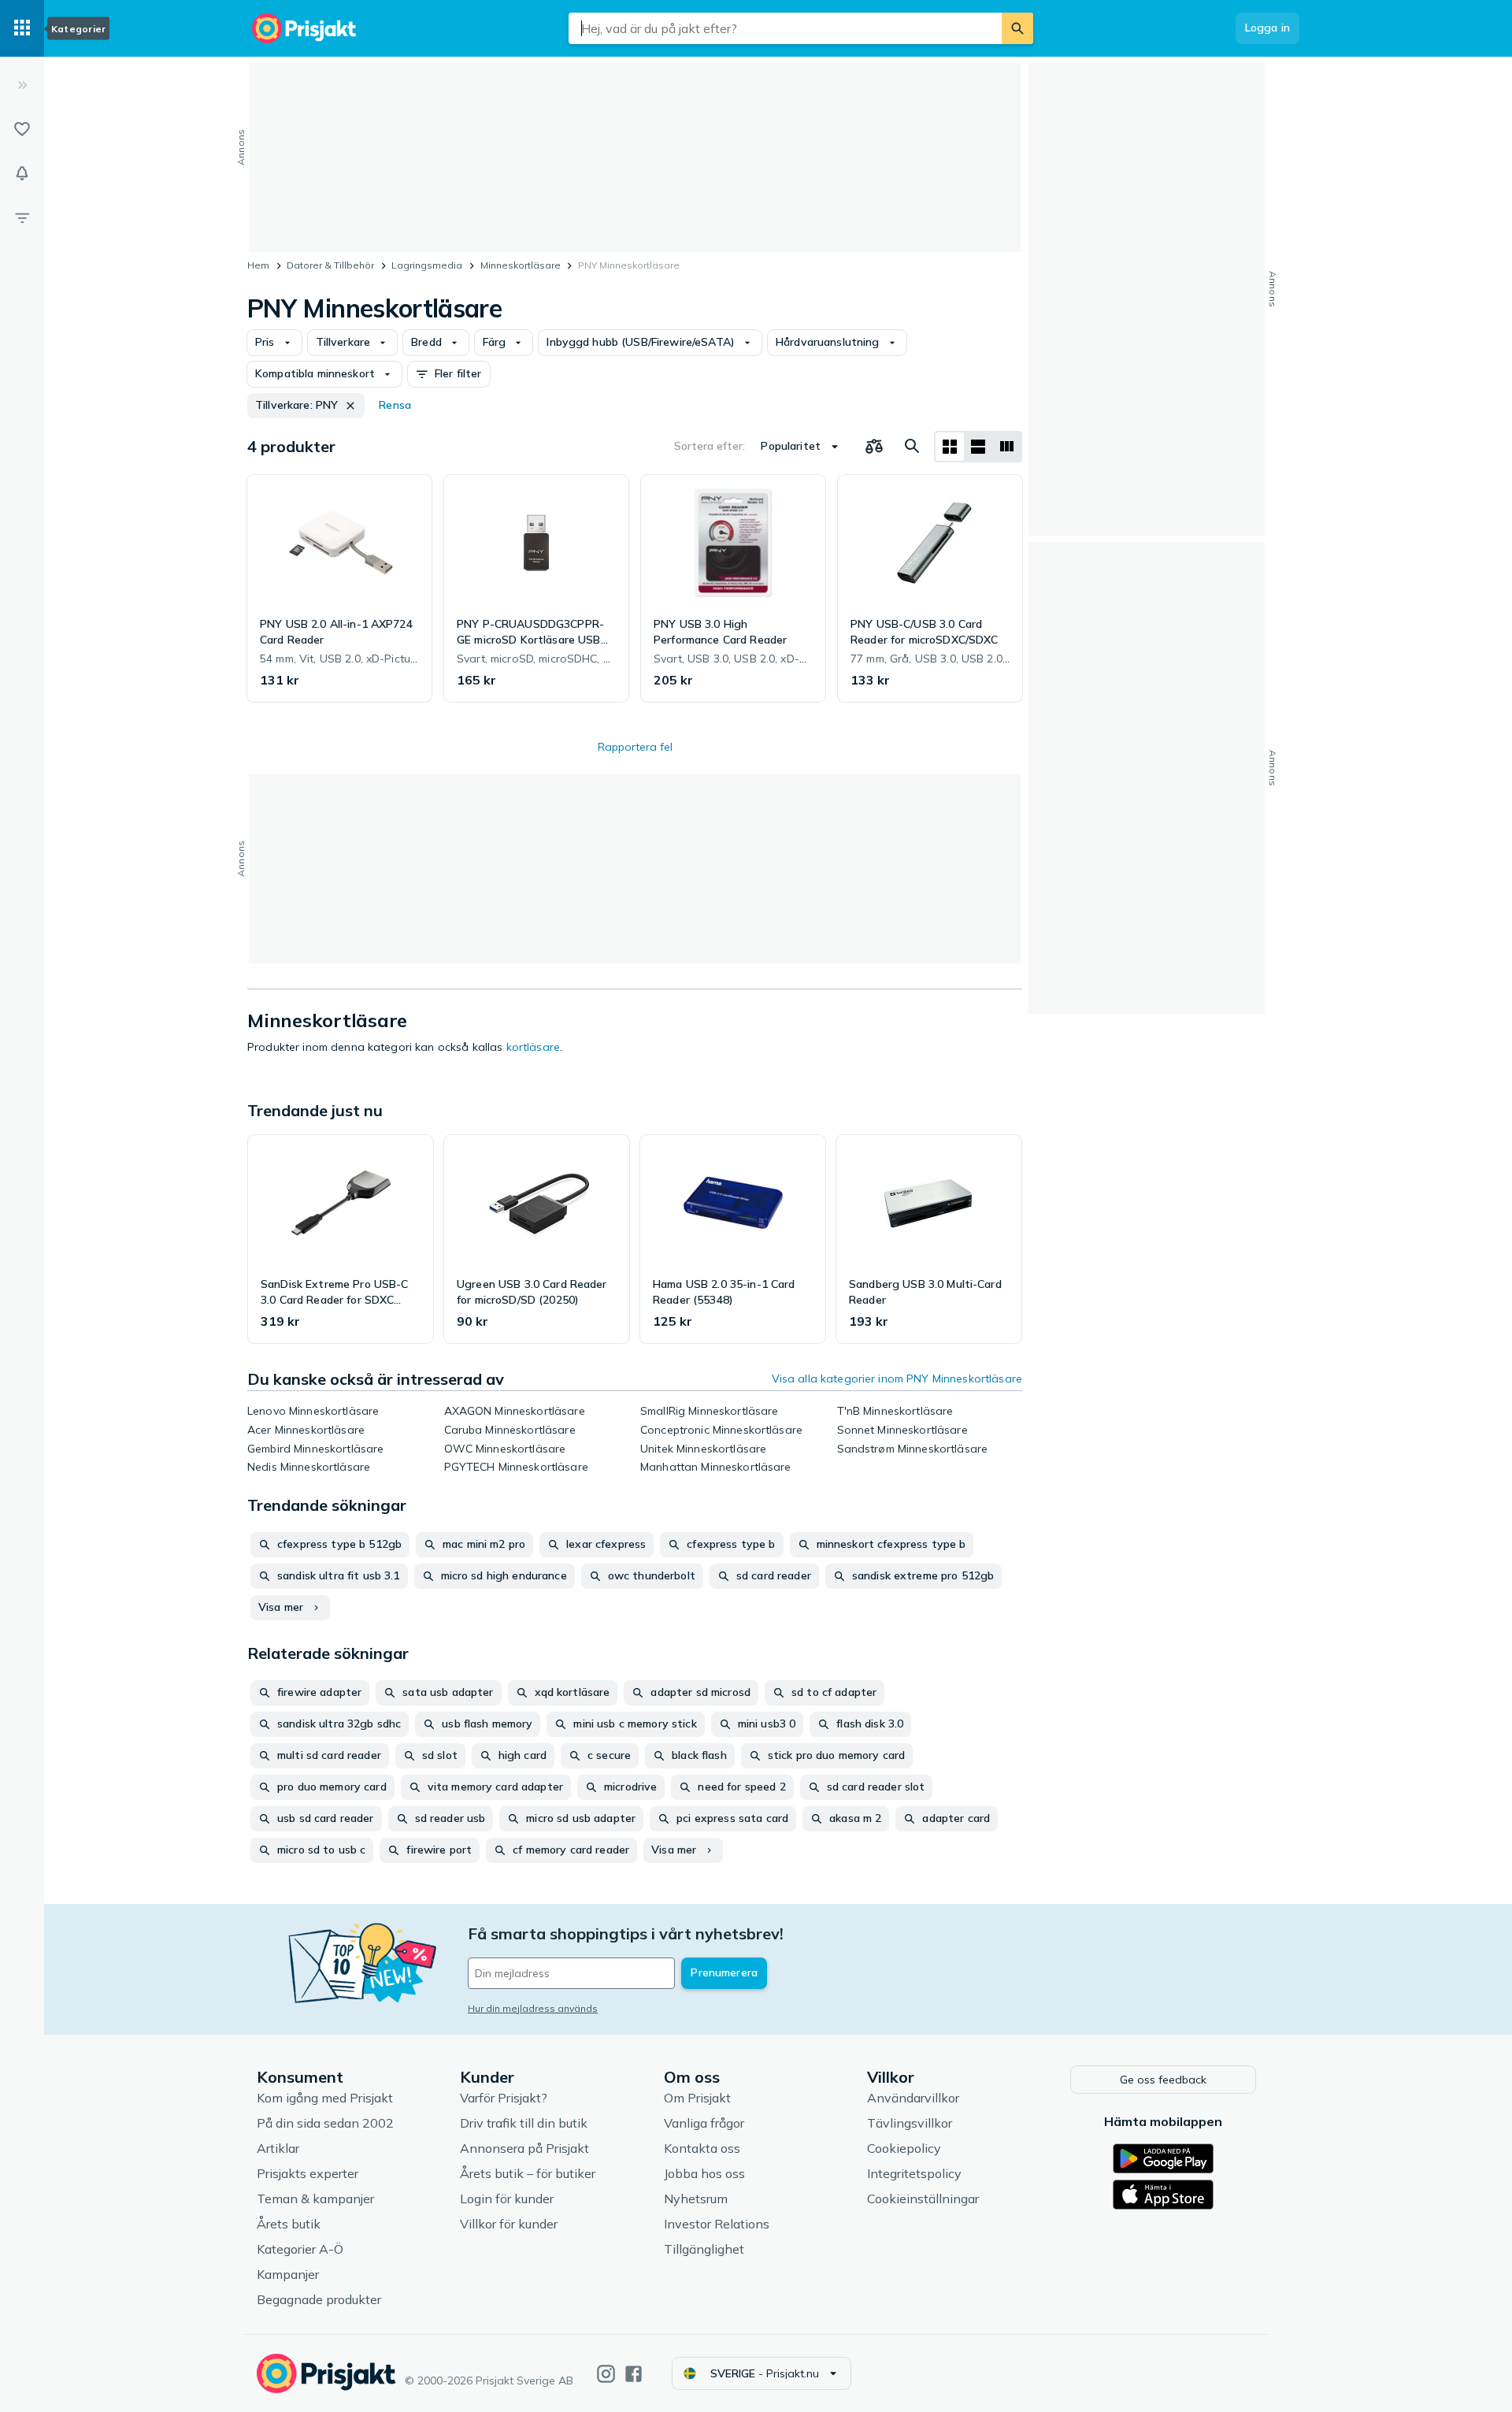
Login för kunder (507, 2199)
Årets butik (289, 2224)
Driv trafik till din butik (524, 2123)
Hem (258, 265)
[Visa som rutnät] (950, 447)
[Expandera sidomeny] (22, 85)
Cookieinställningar (923, 2199)
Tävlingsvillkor (910, 2123)
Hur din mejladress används (533, 2008)
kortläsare (533, 1047)
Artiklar (278, 2148)
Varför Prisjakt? (504, 2098)
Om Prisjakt (697, 2098)
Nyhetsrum (696, 2199)
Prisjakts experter (308, 2173)
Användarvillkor (913, 2098)
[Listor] (22, 129)
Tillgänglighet (704, 2249)
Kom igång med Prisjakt (325, 2098)
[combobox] (785, 28)
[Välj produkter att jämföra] (874, 447)
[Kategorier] (22, 28)
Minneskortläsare (521, 265)
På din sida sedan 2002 (325, 2123)
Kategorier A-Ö (300, 2249)
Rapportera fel (635, 747)
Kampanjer (288, 2274)
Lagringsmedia (427, 265)
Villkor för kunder (509, 2224)
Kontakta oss (702, 2148)
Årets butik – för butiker (528, 2173)
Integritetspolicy (914, 2173)
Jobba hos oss (704, 2173)
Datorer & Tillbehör (330, 265)
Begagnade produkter (319, 2299)
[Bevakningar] (22, 173)
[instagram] (606, 2374)
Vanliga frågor (704, 2123)
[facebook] (634, 2374)
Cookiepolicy (904, 2148)
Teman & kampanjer (315, 2199)
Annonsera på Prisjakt (524, 2148)
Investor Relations (717, 2224)
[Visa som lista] (978, 447)
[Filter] (22, 217)
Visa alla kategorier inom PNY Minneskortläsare (897, 1379)
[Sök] (1017, 28)
